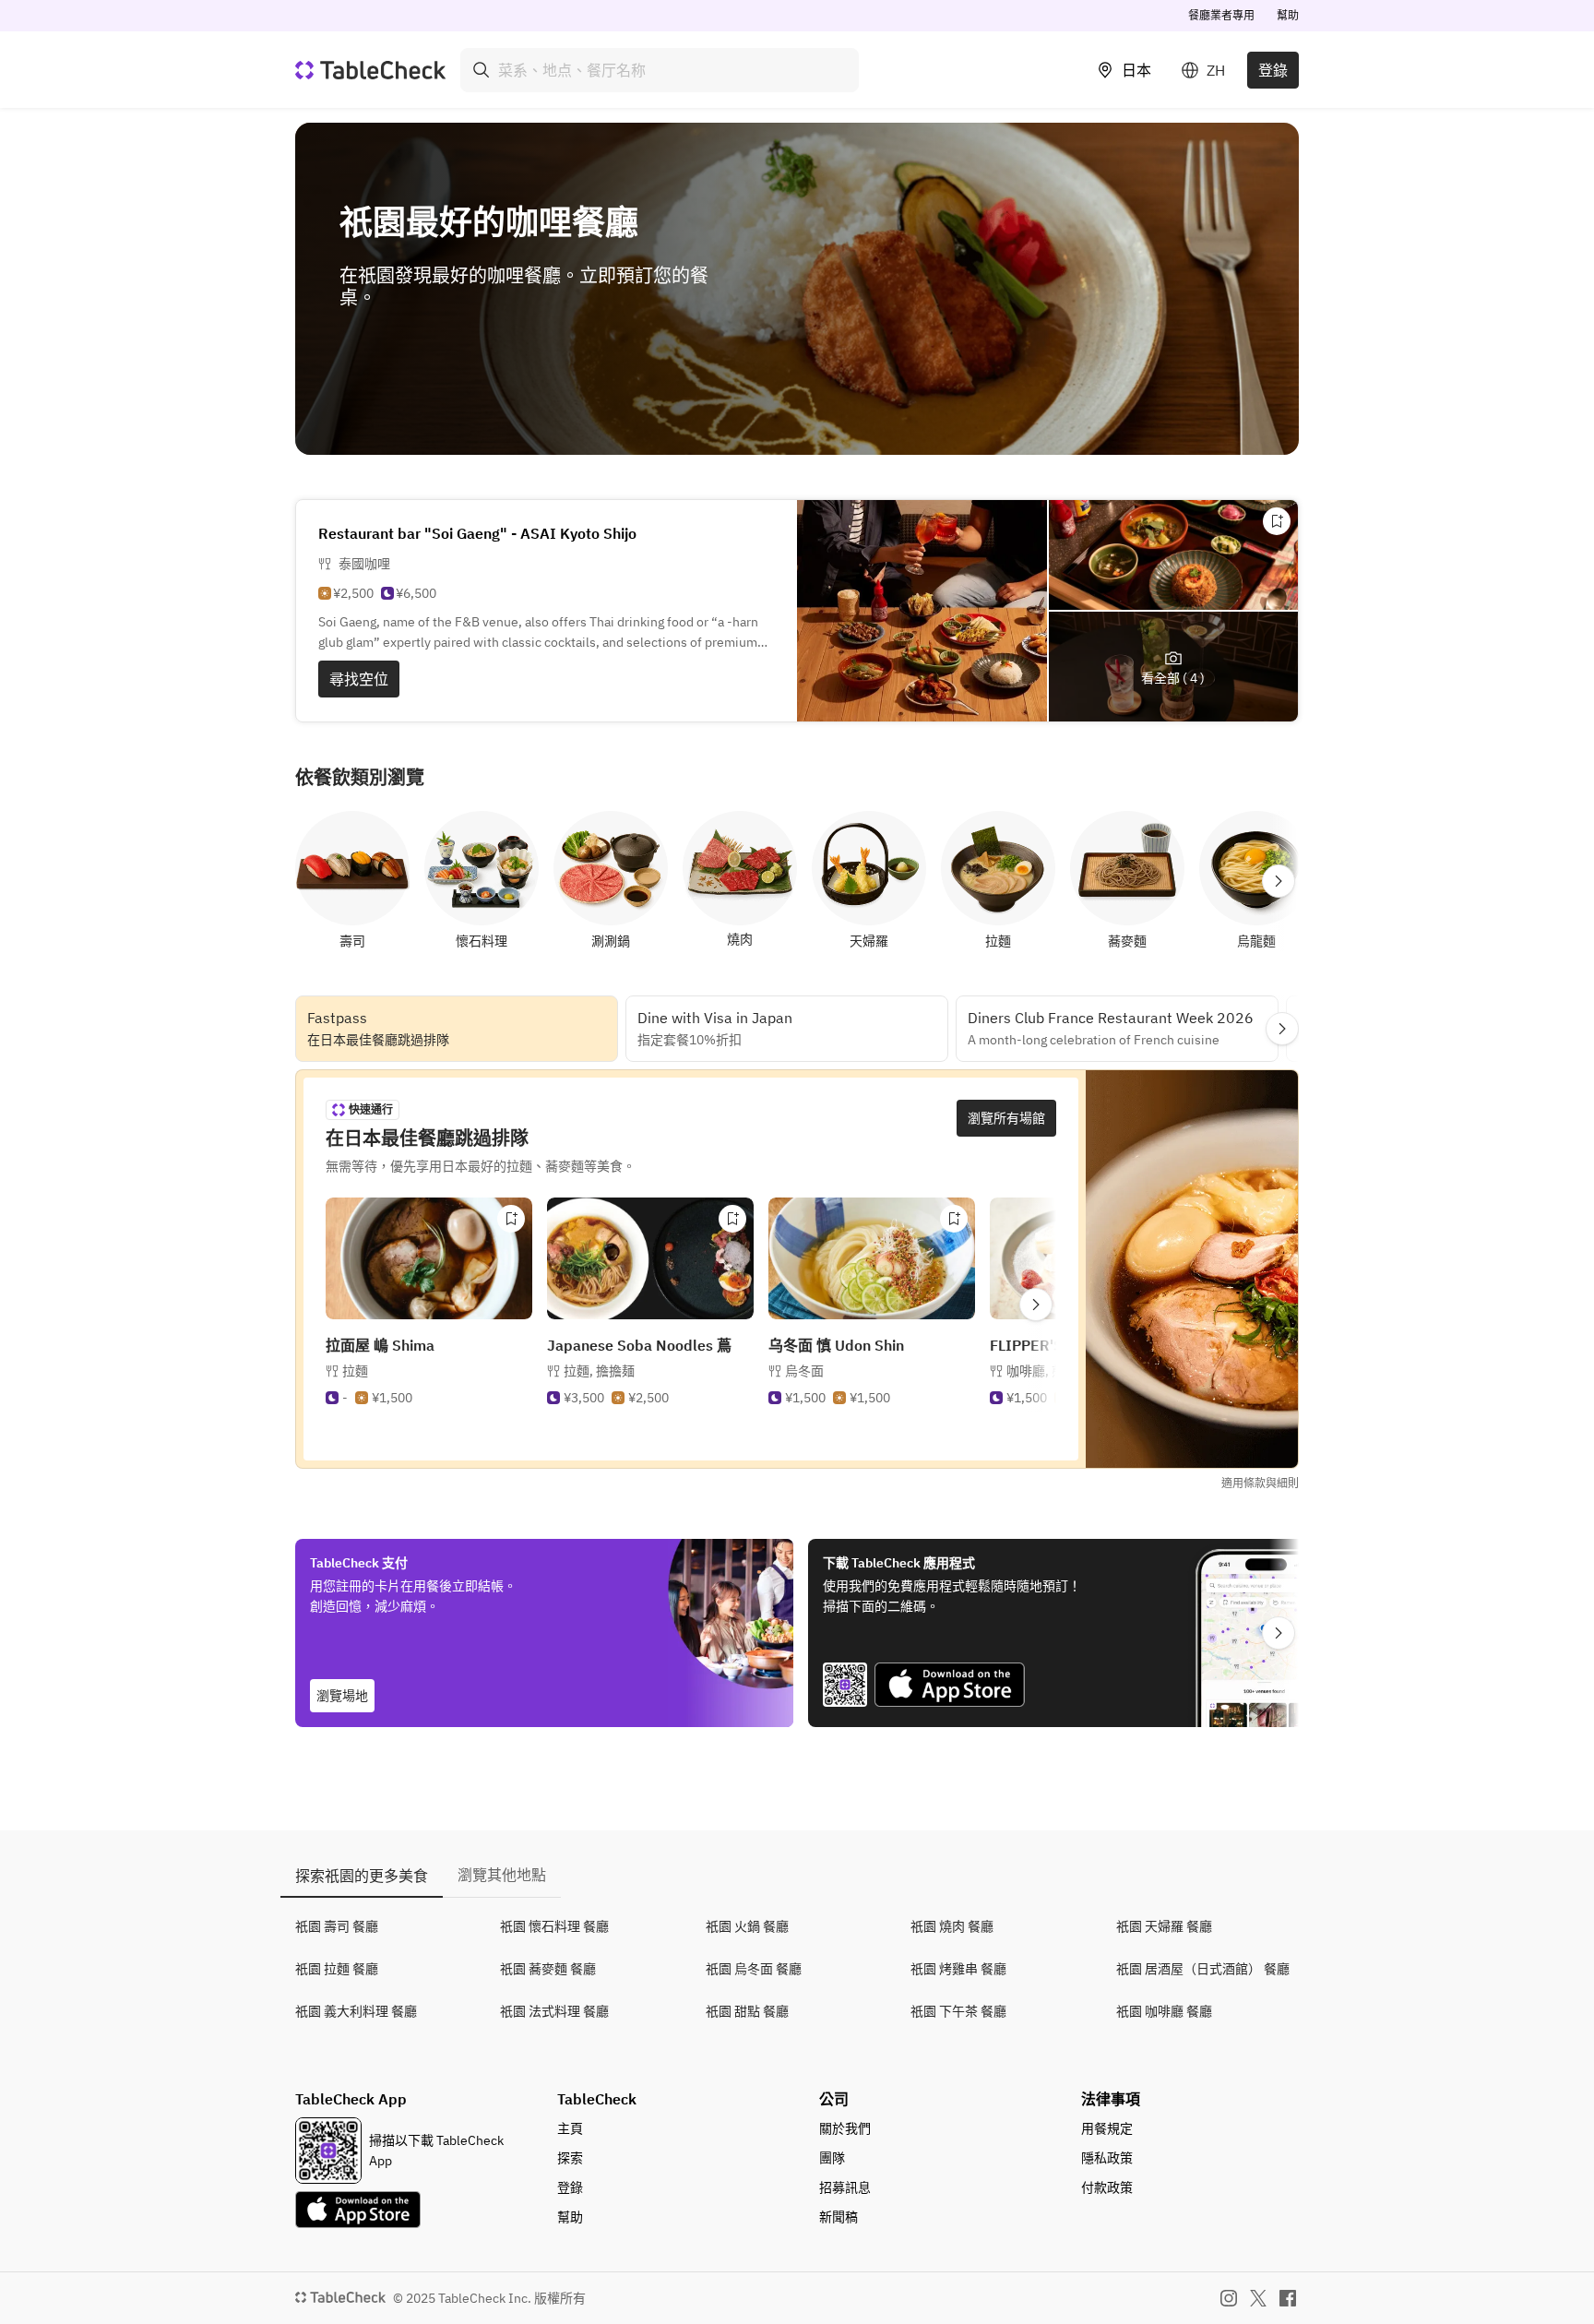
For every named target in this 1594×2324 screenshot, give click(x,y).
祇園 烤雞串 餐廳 (958, 1969)
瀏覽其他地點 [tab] (502, 1875)
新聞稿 (839, 2217)
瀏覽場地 (342, 1696)
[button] (599, 1371)
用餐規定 (1107, 2128)
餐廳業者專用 (1221, 15)
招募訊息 (845, 2187)
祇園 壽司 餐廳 (337, 1926)
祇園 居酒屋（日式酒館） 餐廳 (1203, 1969)
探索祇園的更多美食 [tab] (362, 1876)
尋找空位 (359, 679)
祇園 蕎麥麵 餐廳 (548, 1969)
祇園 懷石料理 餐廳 (554, 1926)
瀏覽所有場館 (1006, 1118)
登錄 (1273, 70)
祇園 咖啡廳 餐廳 (1164, 2011)
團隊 (832, 2158)
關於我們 (845, 2128)
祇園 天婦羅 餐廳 (1164, 1926)
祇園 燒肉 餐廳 (952, 1926)
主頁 (570, 2128)
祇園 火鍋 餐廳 (747, 1926)
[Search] (482, 70)
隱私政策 (1107, 2158)
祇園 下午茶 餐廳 (958, 2011)
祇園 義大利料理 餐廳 (356, 2011)
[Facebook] (1288, 2298)
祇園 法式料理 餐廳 (554, 2011)
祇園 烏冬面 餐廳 (754, 1969)
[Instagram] (1229, 2298)
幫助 (1288, 15)
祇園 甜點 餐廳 (747, 2011)
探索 (570, 2158)
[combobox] (660, 70)
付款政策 (1107, 2187)
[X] (1258, 2298)
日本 (1136, 70)
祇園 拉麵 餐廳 (337, 1969)
